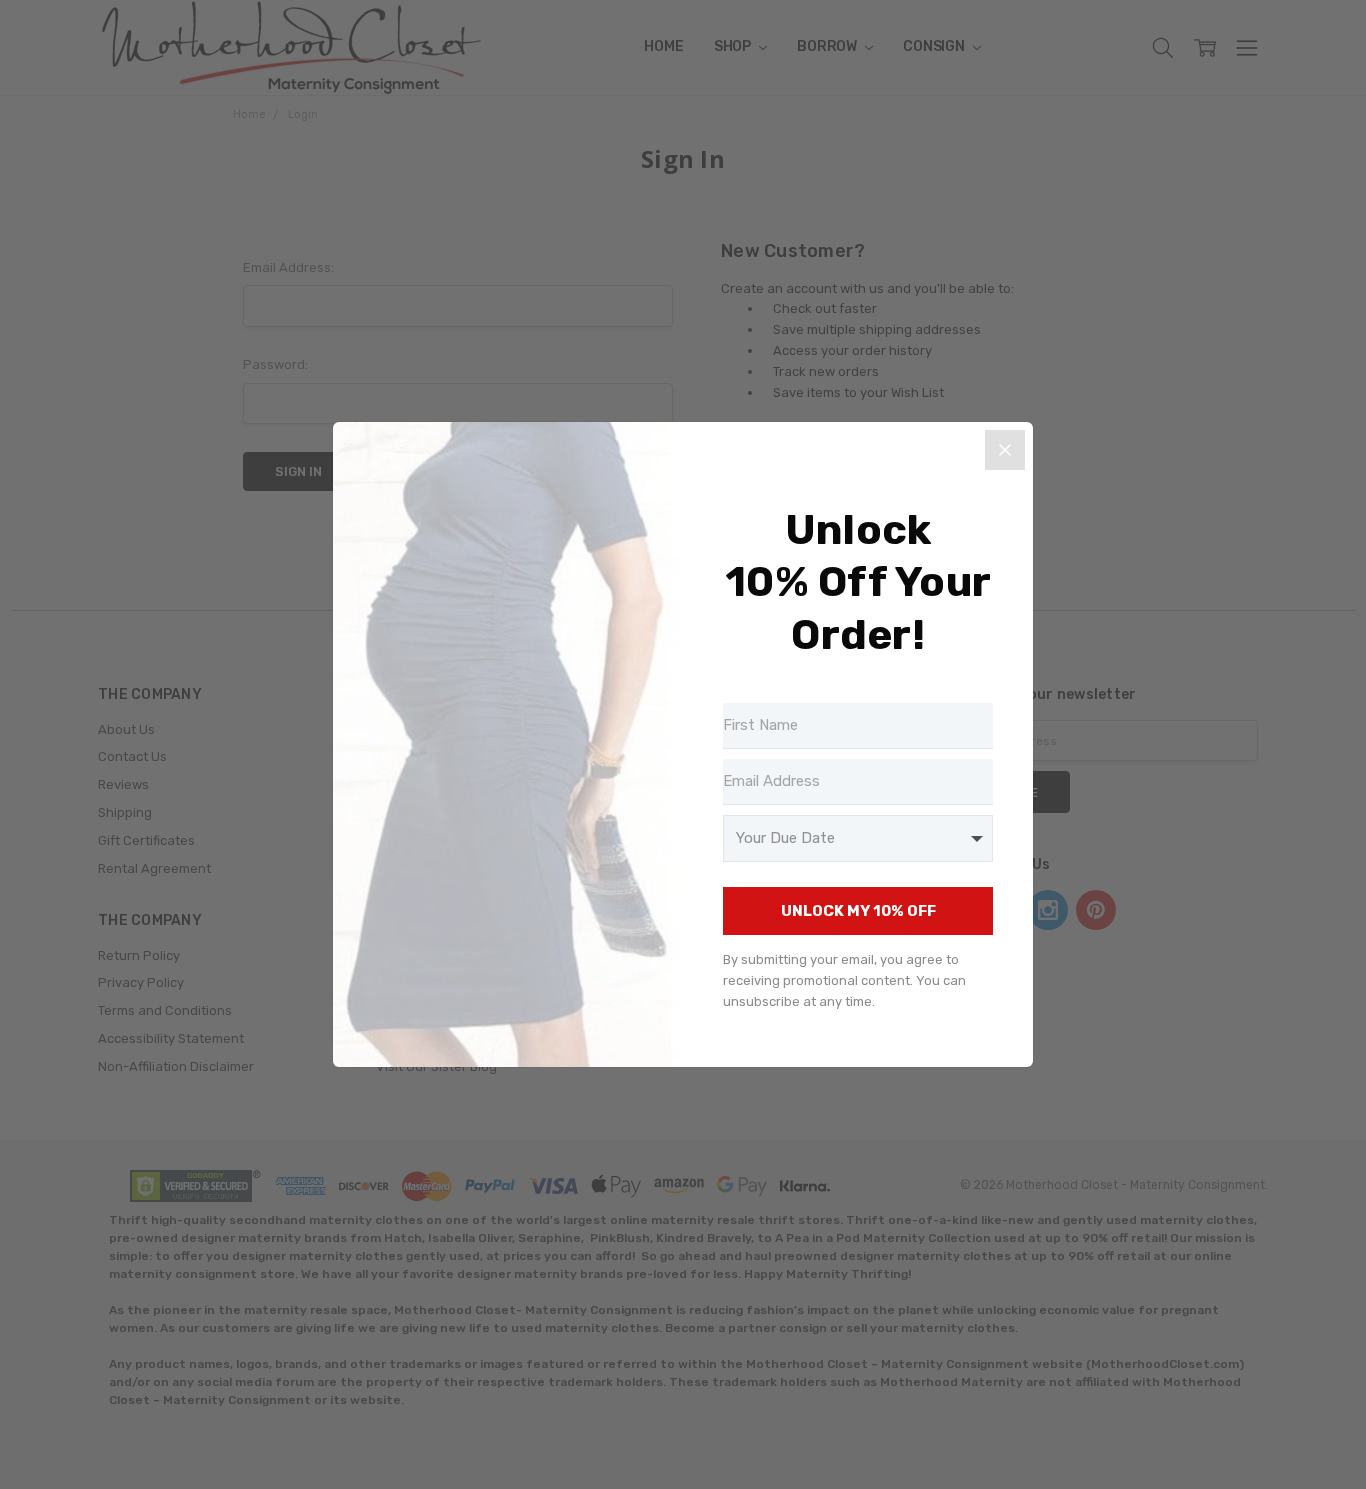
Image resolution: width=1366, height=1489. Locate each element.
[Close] (1005, 450)
